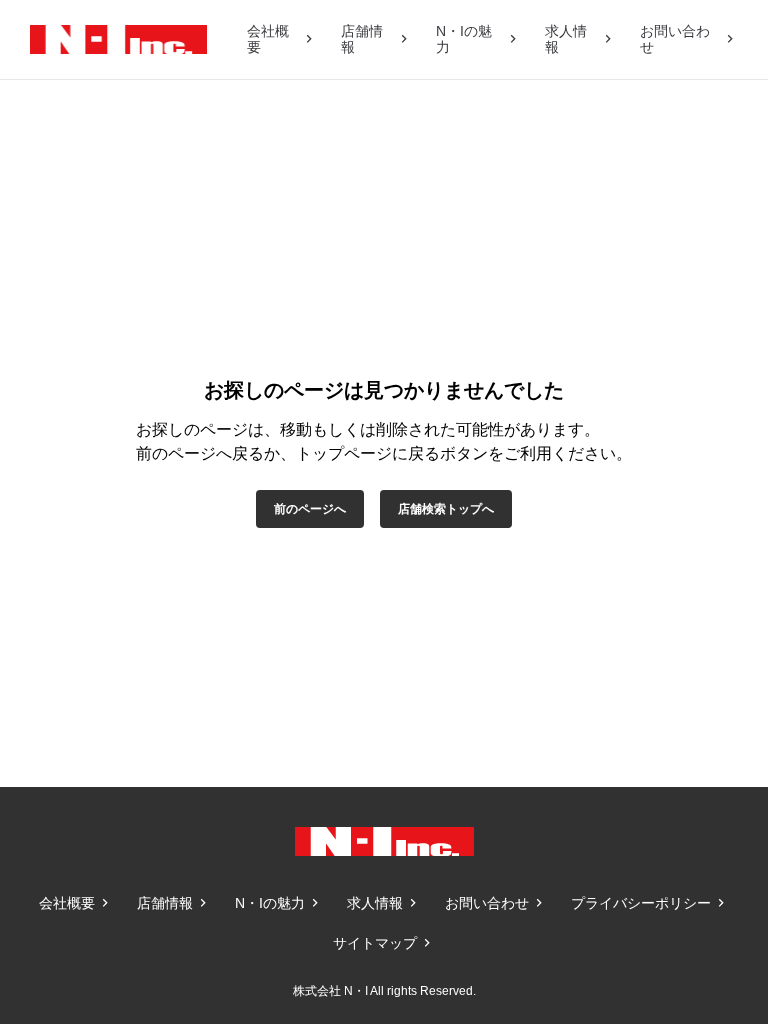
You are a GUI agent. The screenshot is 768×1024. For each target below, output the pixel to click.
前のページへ (310, 509)
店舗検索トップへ (446, 509)
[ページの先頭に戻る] (708, 727)
